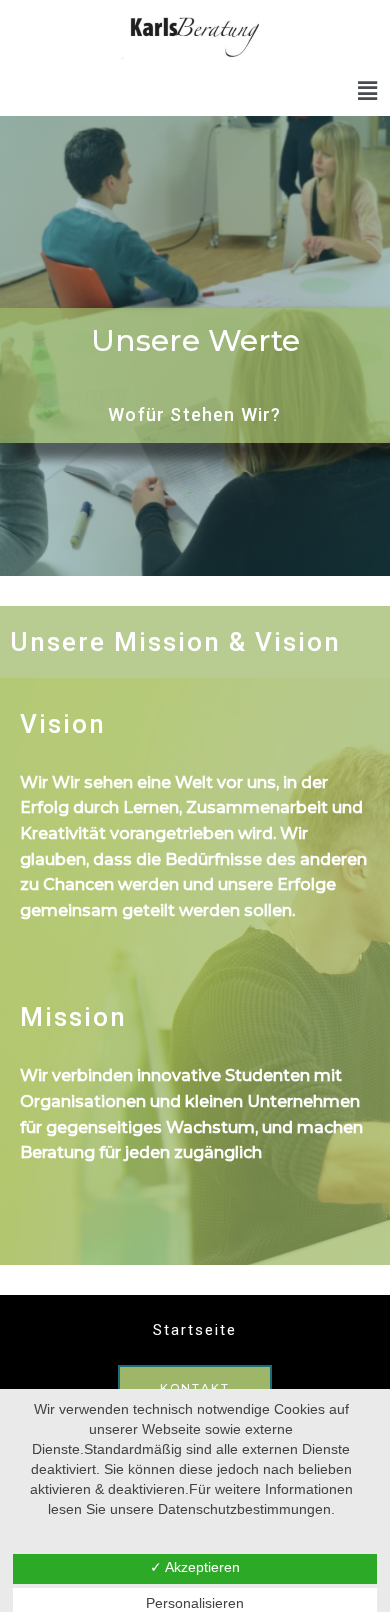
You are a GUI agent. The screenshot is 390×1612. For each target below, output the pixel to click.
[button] (368, 92)
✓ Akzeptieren (195, 1567)
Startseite (195, 1330)
